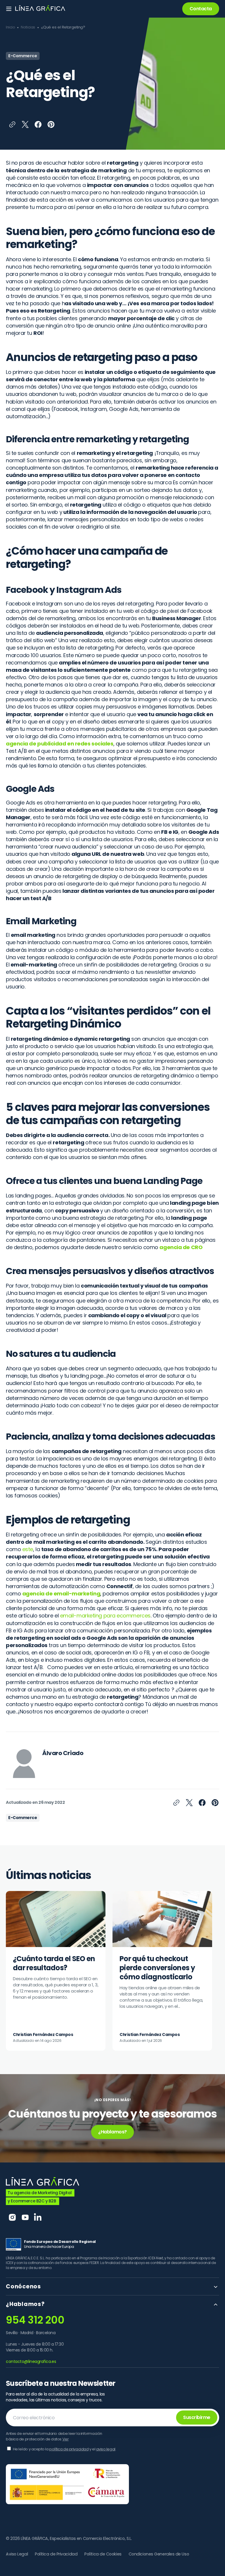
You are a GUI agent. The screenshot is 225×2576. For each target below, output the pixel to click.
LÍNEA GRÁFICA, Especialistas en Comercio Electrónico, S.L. (76, 2538)
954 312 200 (35, 2320)
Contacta (201, 9)
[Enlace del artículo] (56, 1971)
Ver (66, 2439)
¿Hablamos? (112, 2132)
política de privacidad (69, 2449)
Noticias (28, 27)
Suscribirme (197, 2417)
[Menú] (9, 9)
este (28, 1549)
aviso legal (106, 2449)
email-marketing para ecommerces (105, 1616)
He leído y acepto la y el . (65, 2449)
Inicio (10, 27)
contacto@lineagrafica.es (31, 2361)
